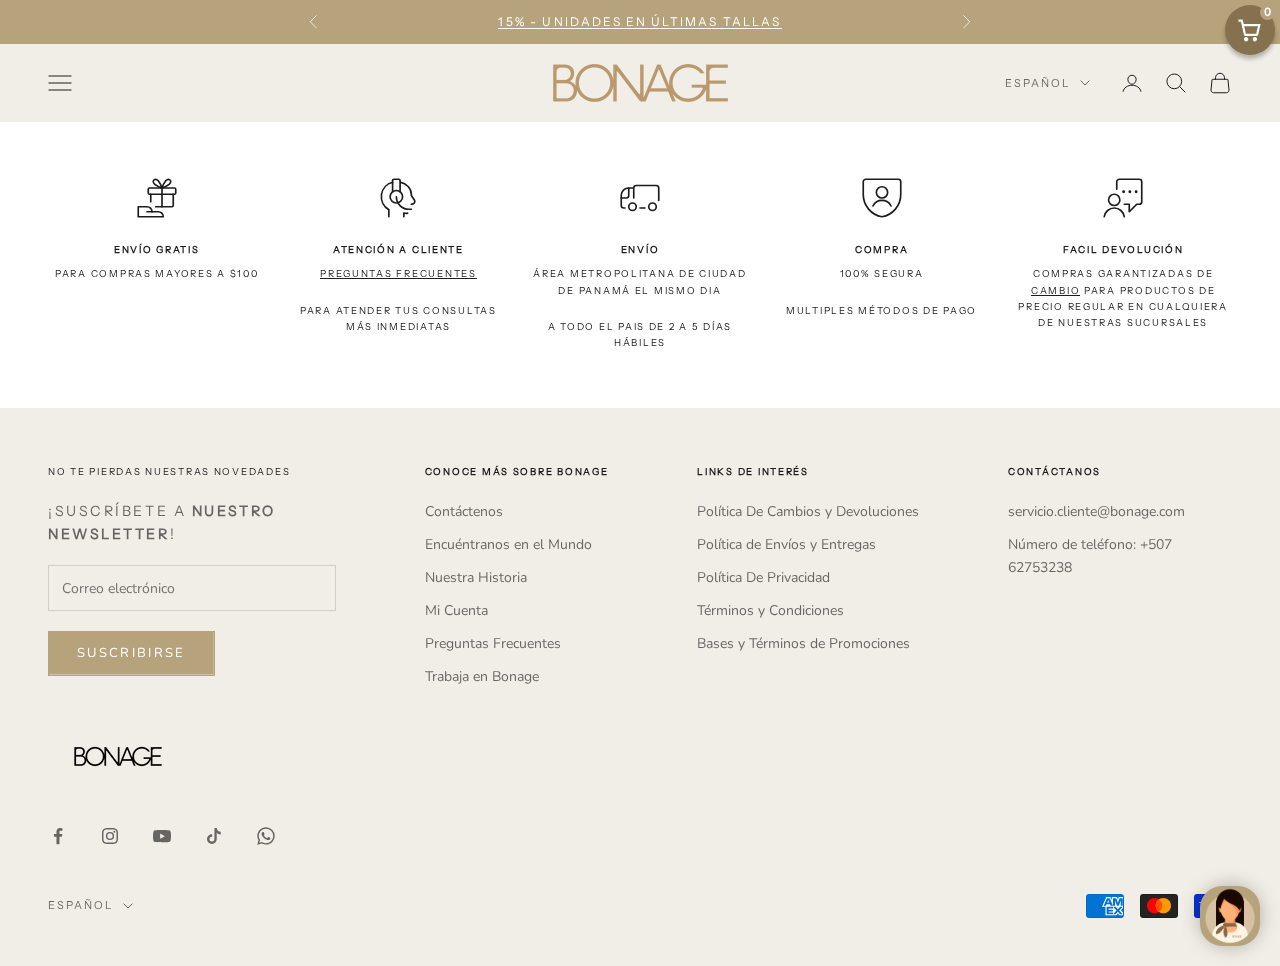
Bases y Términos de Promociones (803, 643)
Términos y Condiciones (770, 610)
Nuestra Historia (476, 577)
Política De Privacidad (763, 577)
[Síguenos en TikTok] (214, 836)
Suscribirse (131, 653)
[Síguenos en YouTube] (162, 836)
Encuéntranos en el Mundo (508, 544)
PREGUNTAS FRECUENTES (398, 273)
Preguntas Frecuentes (493, 643)
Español (1037, 83)
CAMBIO (1055, 290)
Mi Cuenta (456, 610)
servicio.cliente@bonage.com (1096, 511)
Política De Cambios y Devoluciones (808, 511)
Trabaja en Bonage (482, 676)
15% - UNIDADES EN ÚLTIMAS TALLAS (639, 21)
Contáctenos (464, 511)
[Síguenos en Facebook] (58, 836)
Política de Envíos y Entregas (786, 544)
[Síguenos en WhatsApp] (266, 836)
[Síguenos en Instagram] (110, 836)
